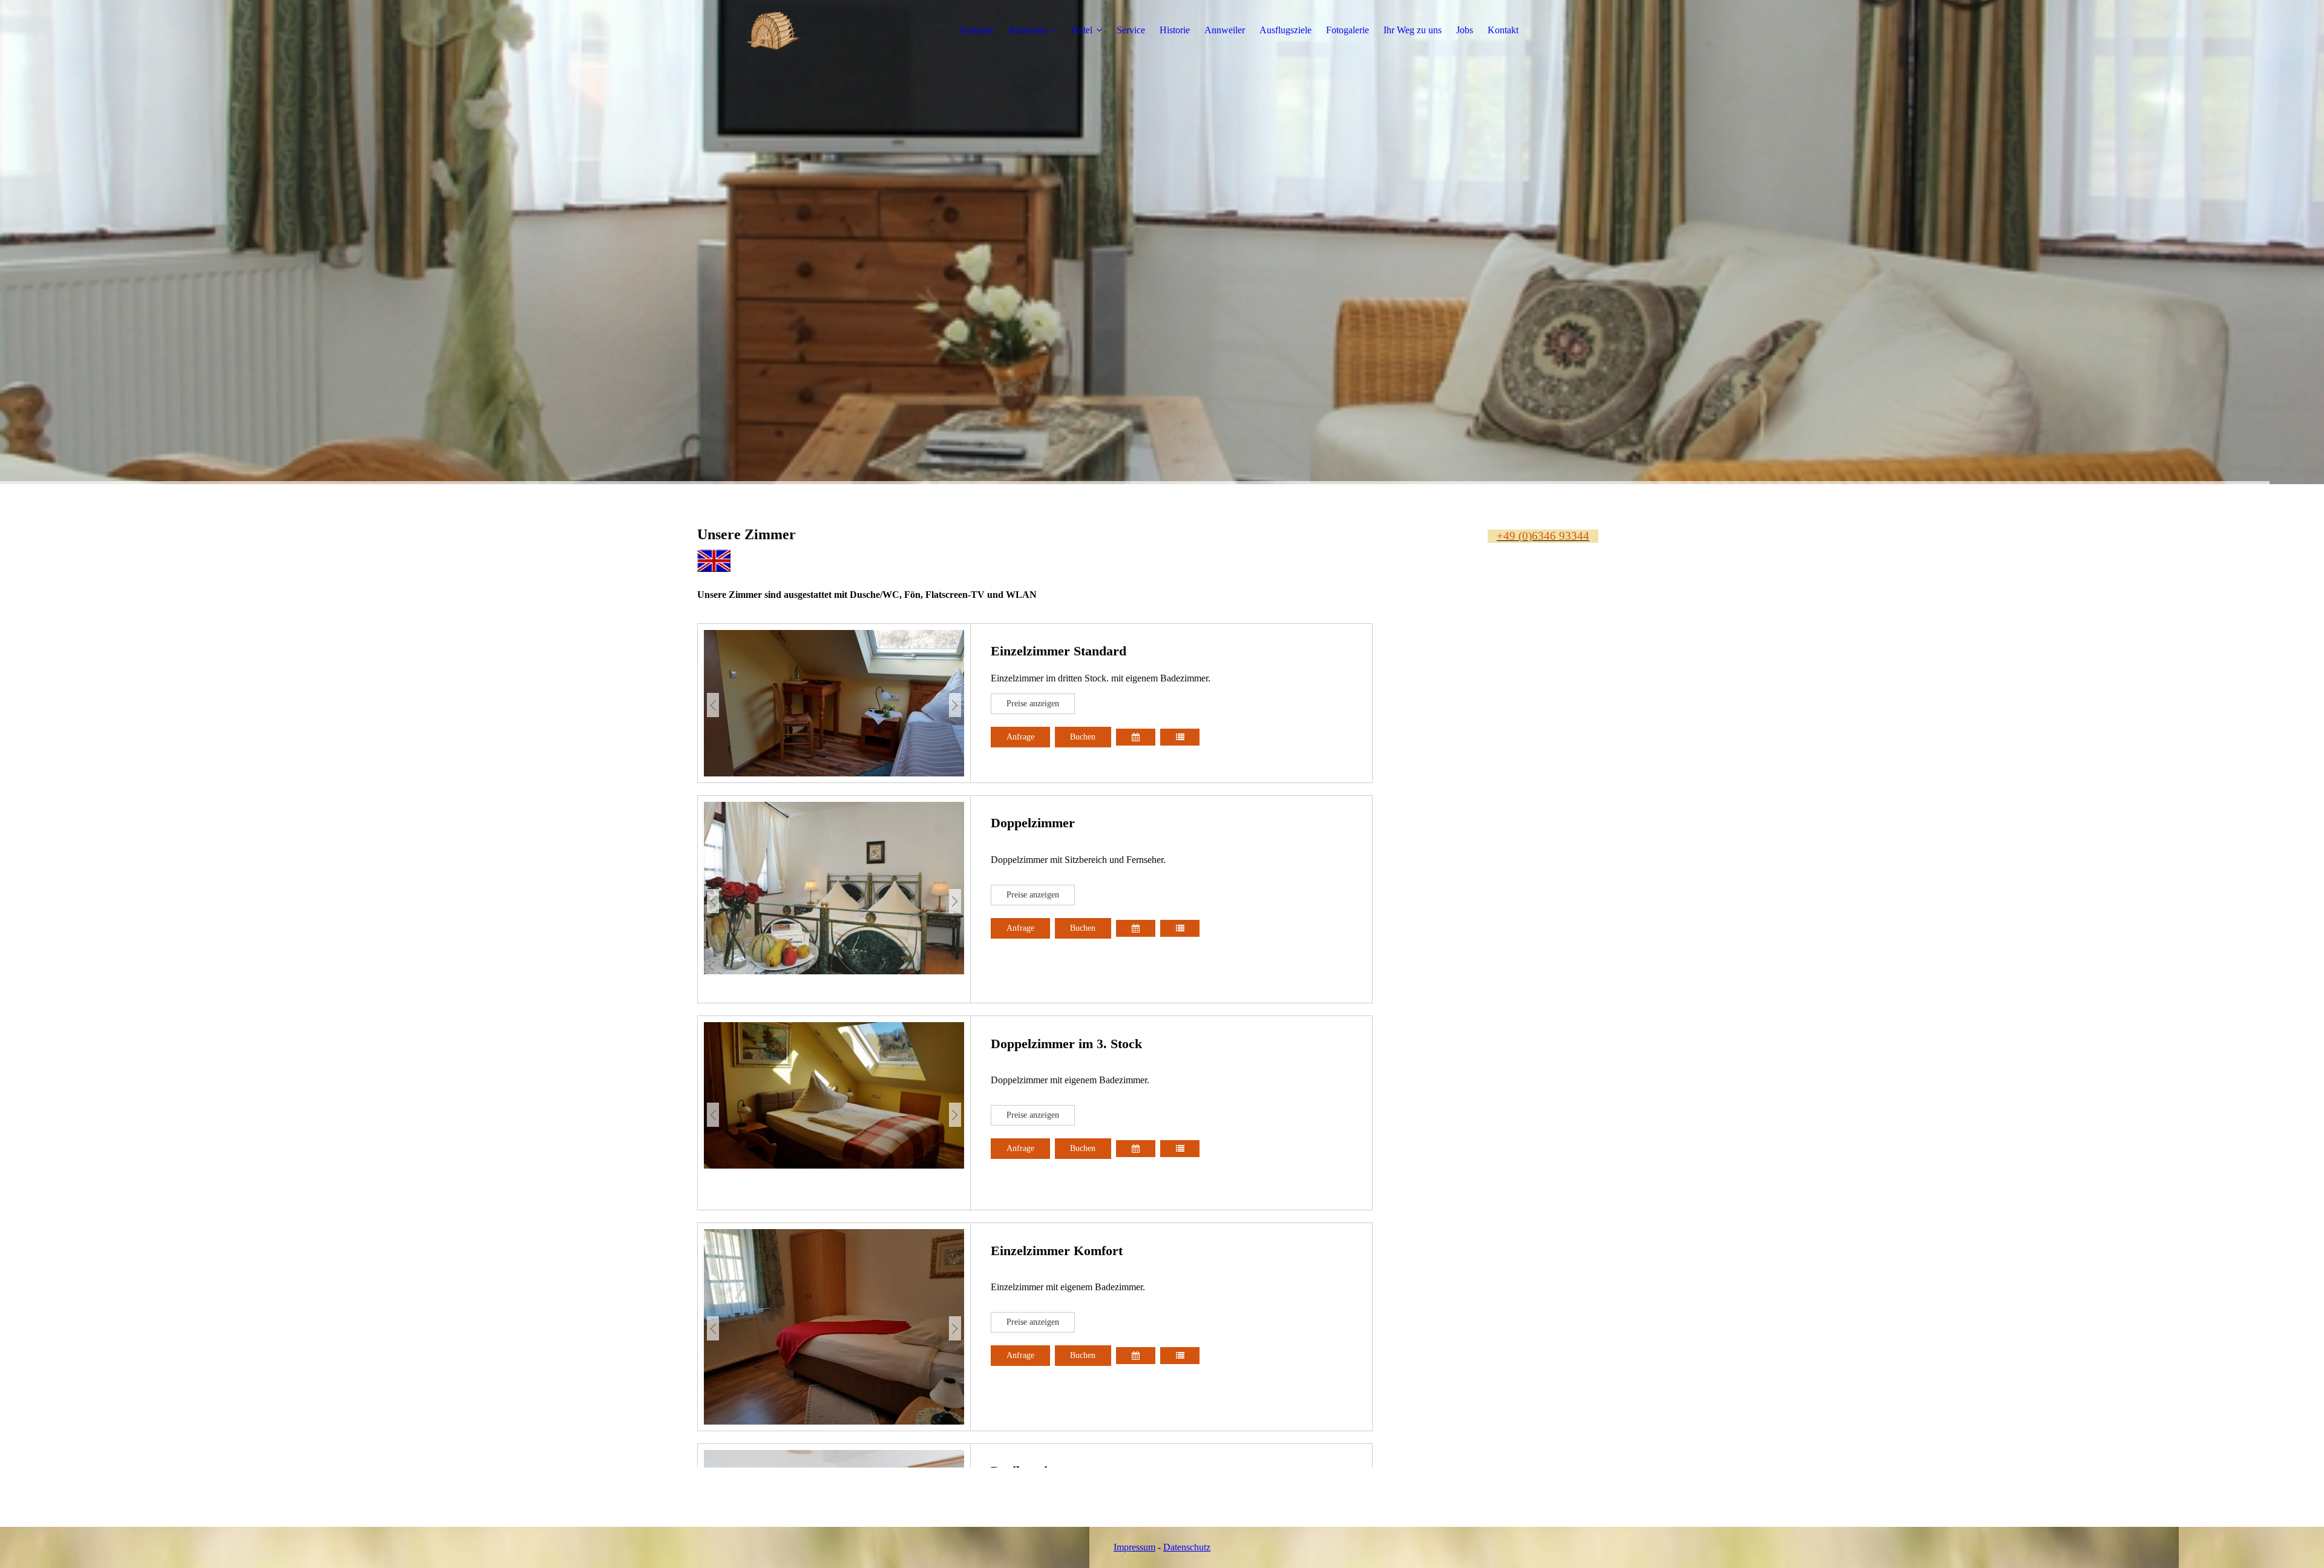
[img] (773, 30)
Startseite (977, 30)
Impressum (1134, 1547)
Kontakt (1503, 30)
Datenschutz (1187, 1547)
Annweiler (1225, 30)
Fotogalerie (1347, 30)
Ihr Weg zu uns (1413, 30)
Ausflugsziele (1285, 30)
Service (1131, 30)
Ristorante (1028, 30)
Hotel (1082, 30)
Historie (1175, 30)
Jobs (1465, 30)
